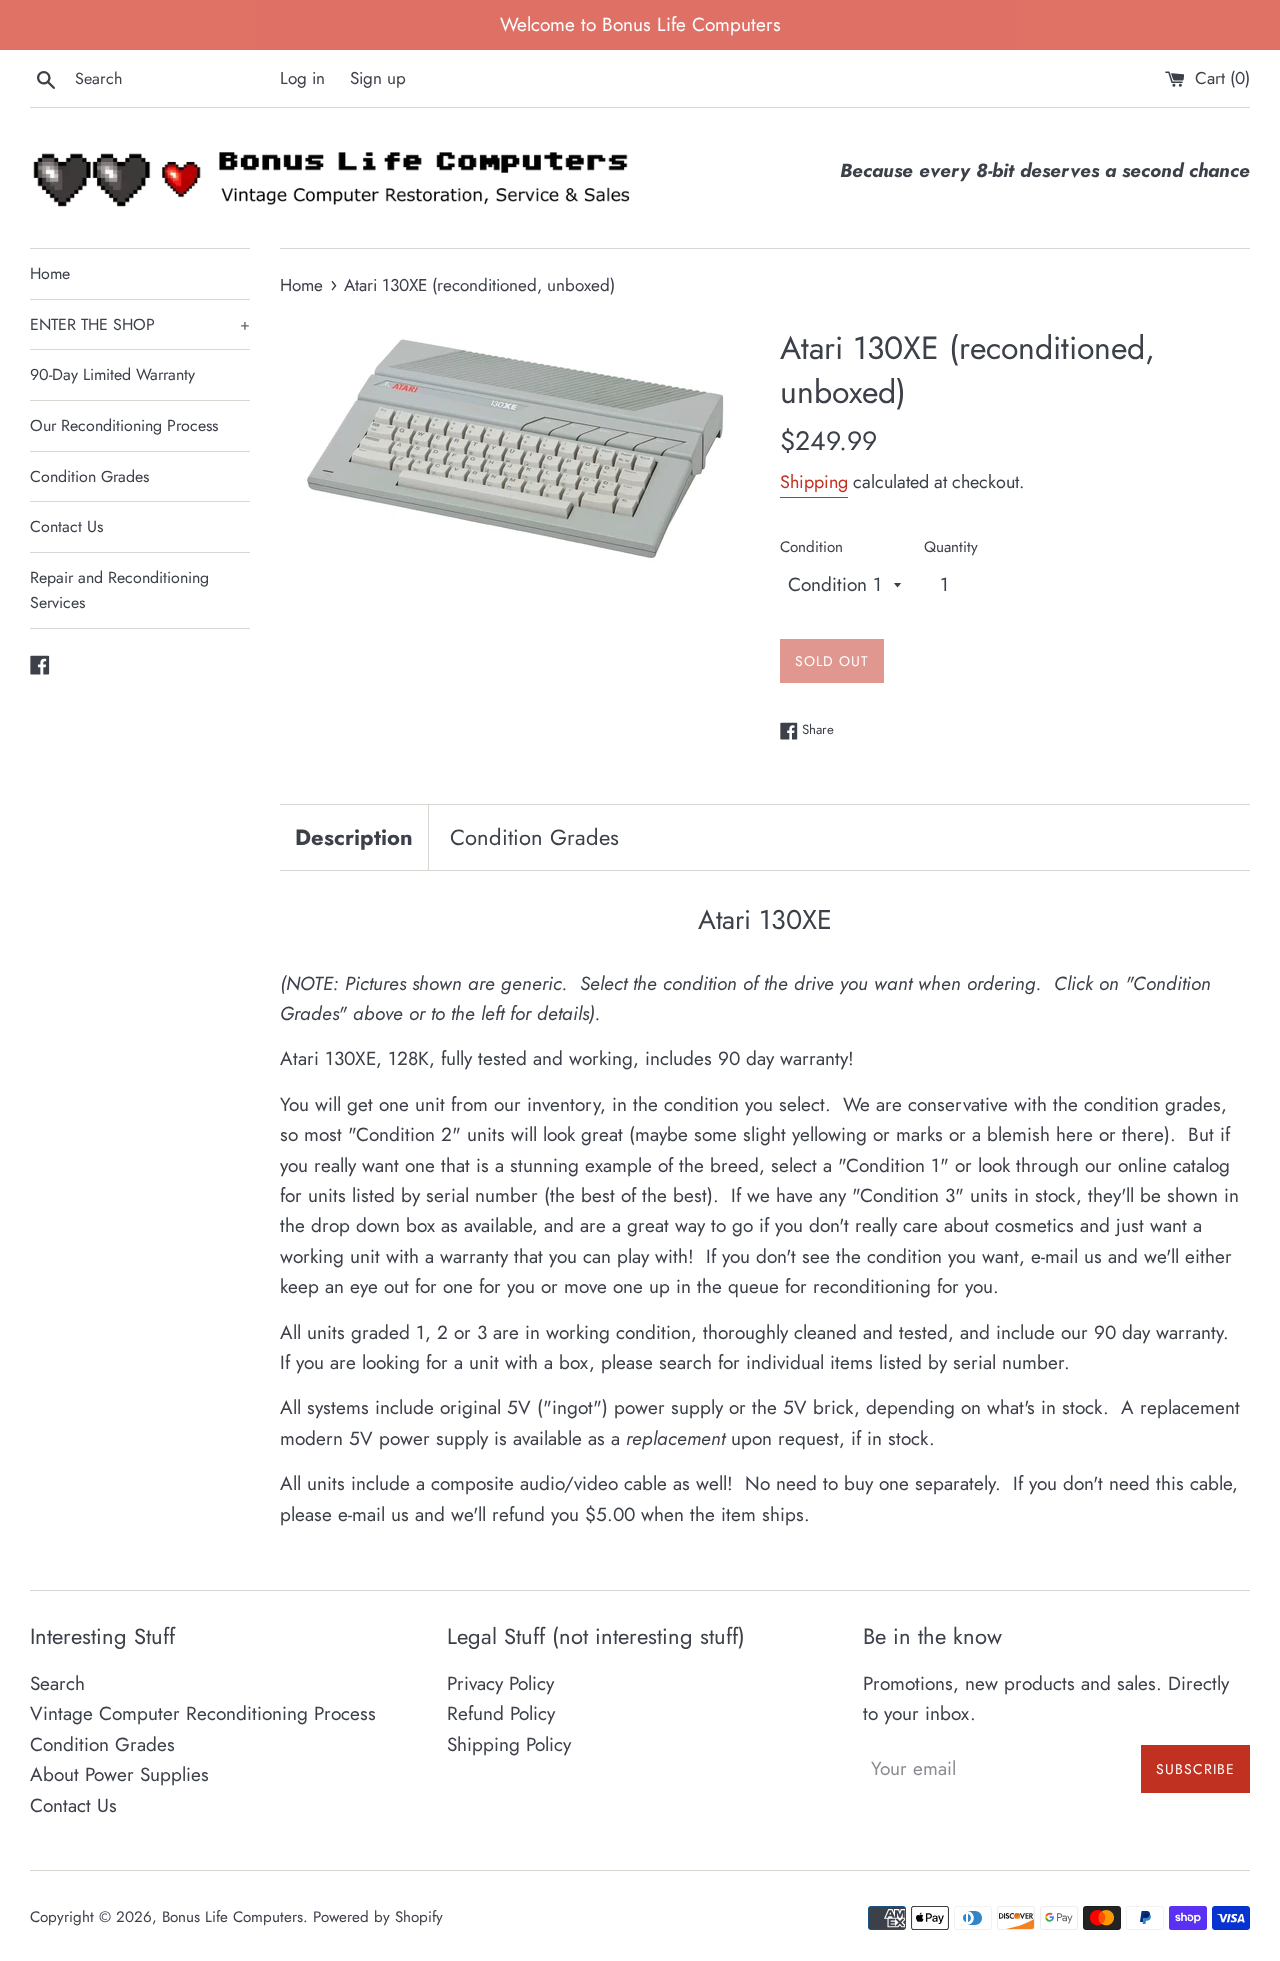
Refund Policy (501, 1713)
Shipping (814, 482)
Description (354, 837)
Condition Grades (89, 476)
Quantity (951, 547)
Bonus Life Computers (232, 1917)
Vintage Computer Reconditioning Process (203, 1713)
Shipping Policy (509, 1744)
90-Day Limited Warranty (112, 374)
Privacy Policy (500, 1683)
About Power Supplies (119, 1774)
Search (57, 1683)
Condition (811, 547)
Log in (302, 78)
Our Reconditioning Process (124, 425)
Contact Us (66, 526)
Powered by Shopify (378, 1917)
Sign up (378, 78)
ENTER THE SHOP (140, 324)
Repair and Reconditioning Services (119, 590)
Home (50, 273)
